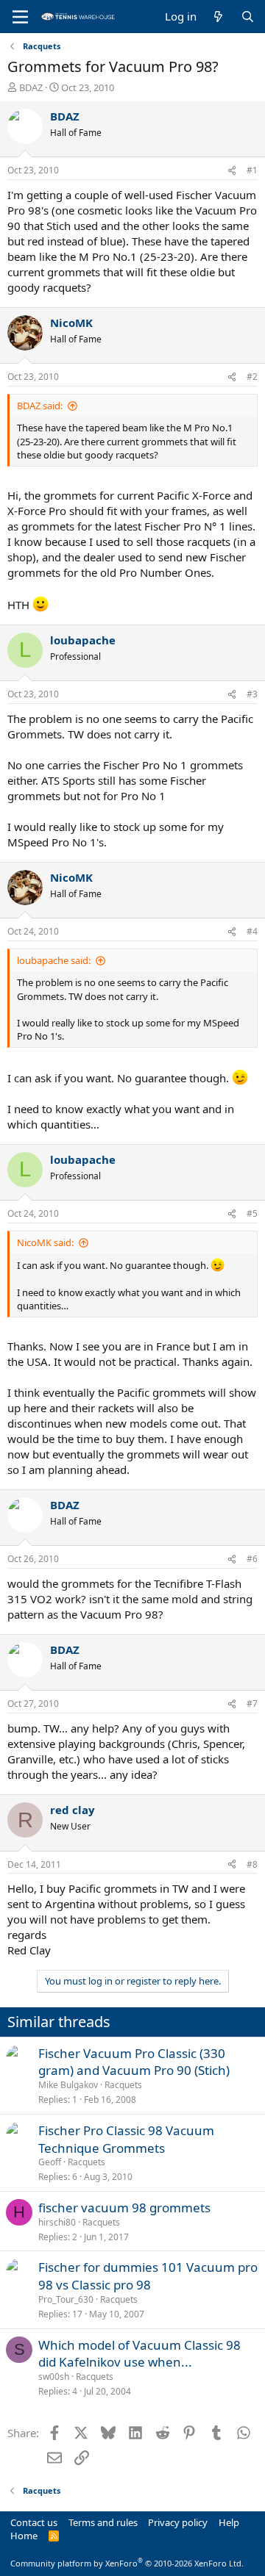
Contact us (34, 2522)
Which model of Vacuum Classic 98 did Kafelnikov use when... (139, 2354)
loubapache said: (54, 960)
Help (229, 2522)
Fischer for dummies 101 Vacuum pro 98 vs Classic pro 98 (148, 2276)
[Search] (248, 17)
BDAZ (31, 87)
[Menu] (20, 17)
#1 (252, 170)
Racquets (123, 2085)
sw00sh (54, 2377)
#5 (252, 1213)
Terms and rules (103, 2522)
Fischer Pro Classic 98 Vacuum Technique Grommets (126, 2139)
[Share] (232, 171)
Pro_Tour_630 (66, 2299)
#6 (252, 1559)
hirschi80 (57, 2222)
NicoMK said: (45, 1242)
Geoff (50, 2162)
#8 (252, 1864)
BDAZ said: (40, 406)
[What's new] (218, 17)
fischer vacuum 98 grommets (124, 2208)
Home (24, 2536)
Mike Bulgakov (68, 2085)
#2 (252, 377)
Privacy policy (178, 2522)
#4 (252, 931)
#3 (252, 694)
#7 (252, 1703)
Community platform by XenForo (127, 2563)
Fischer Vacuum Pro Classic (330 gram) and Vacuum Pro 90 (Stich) (134, 2062)
